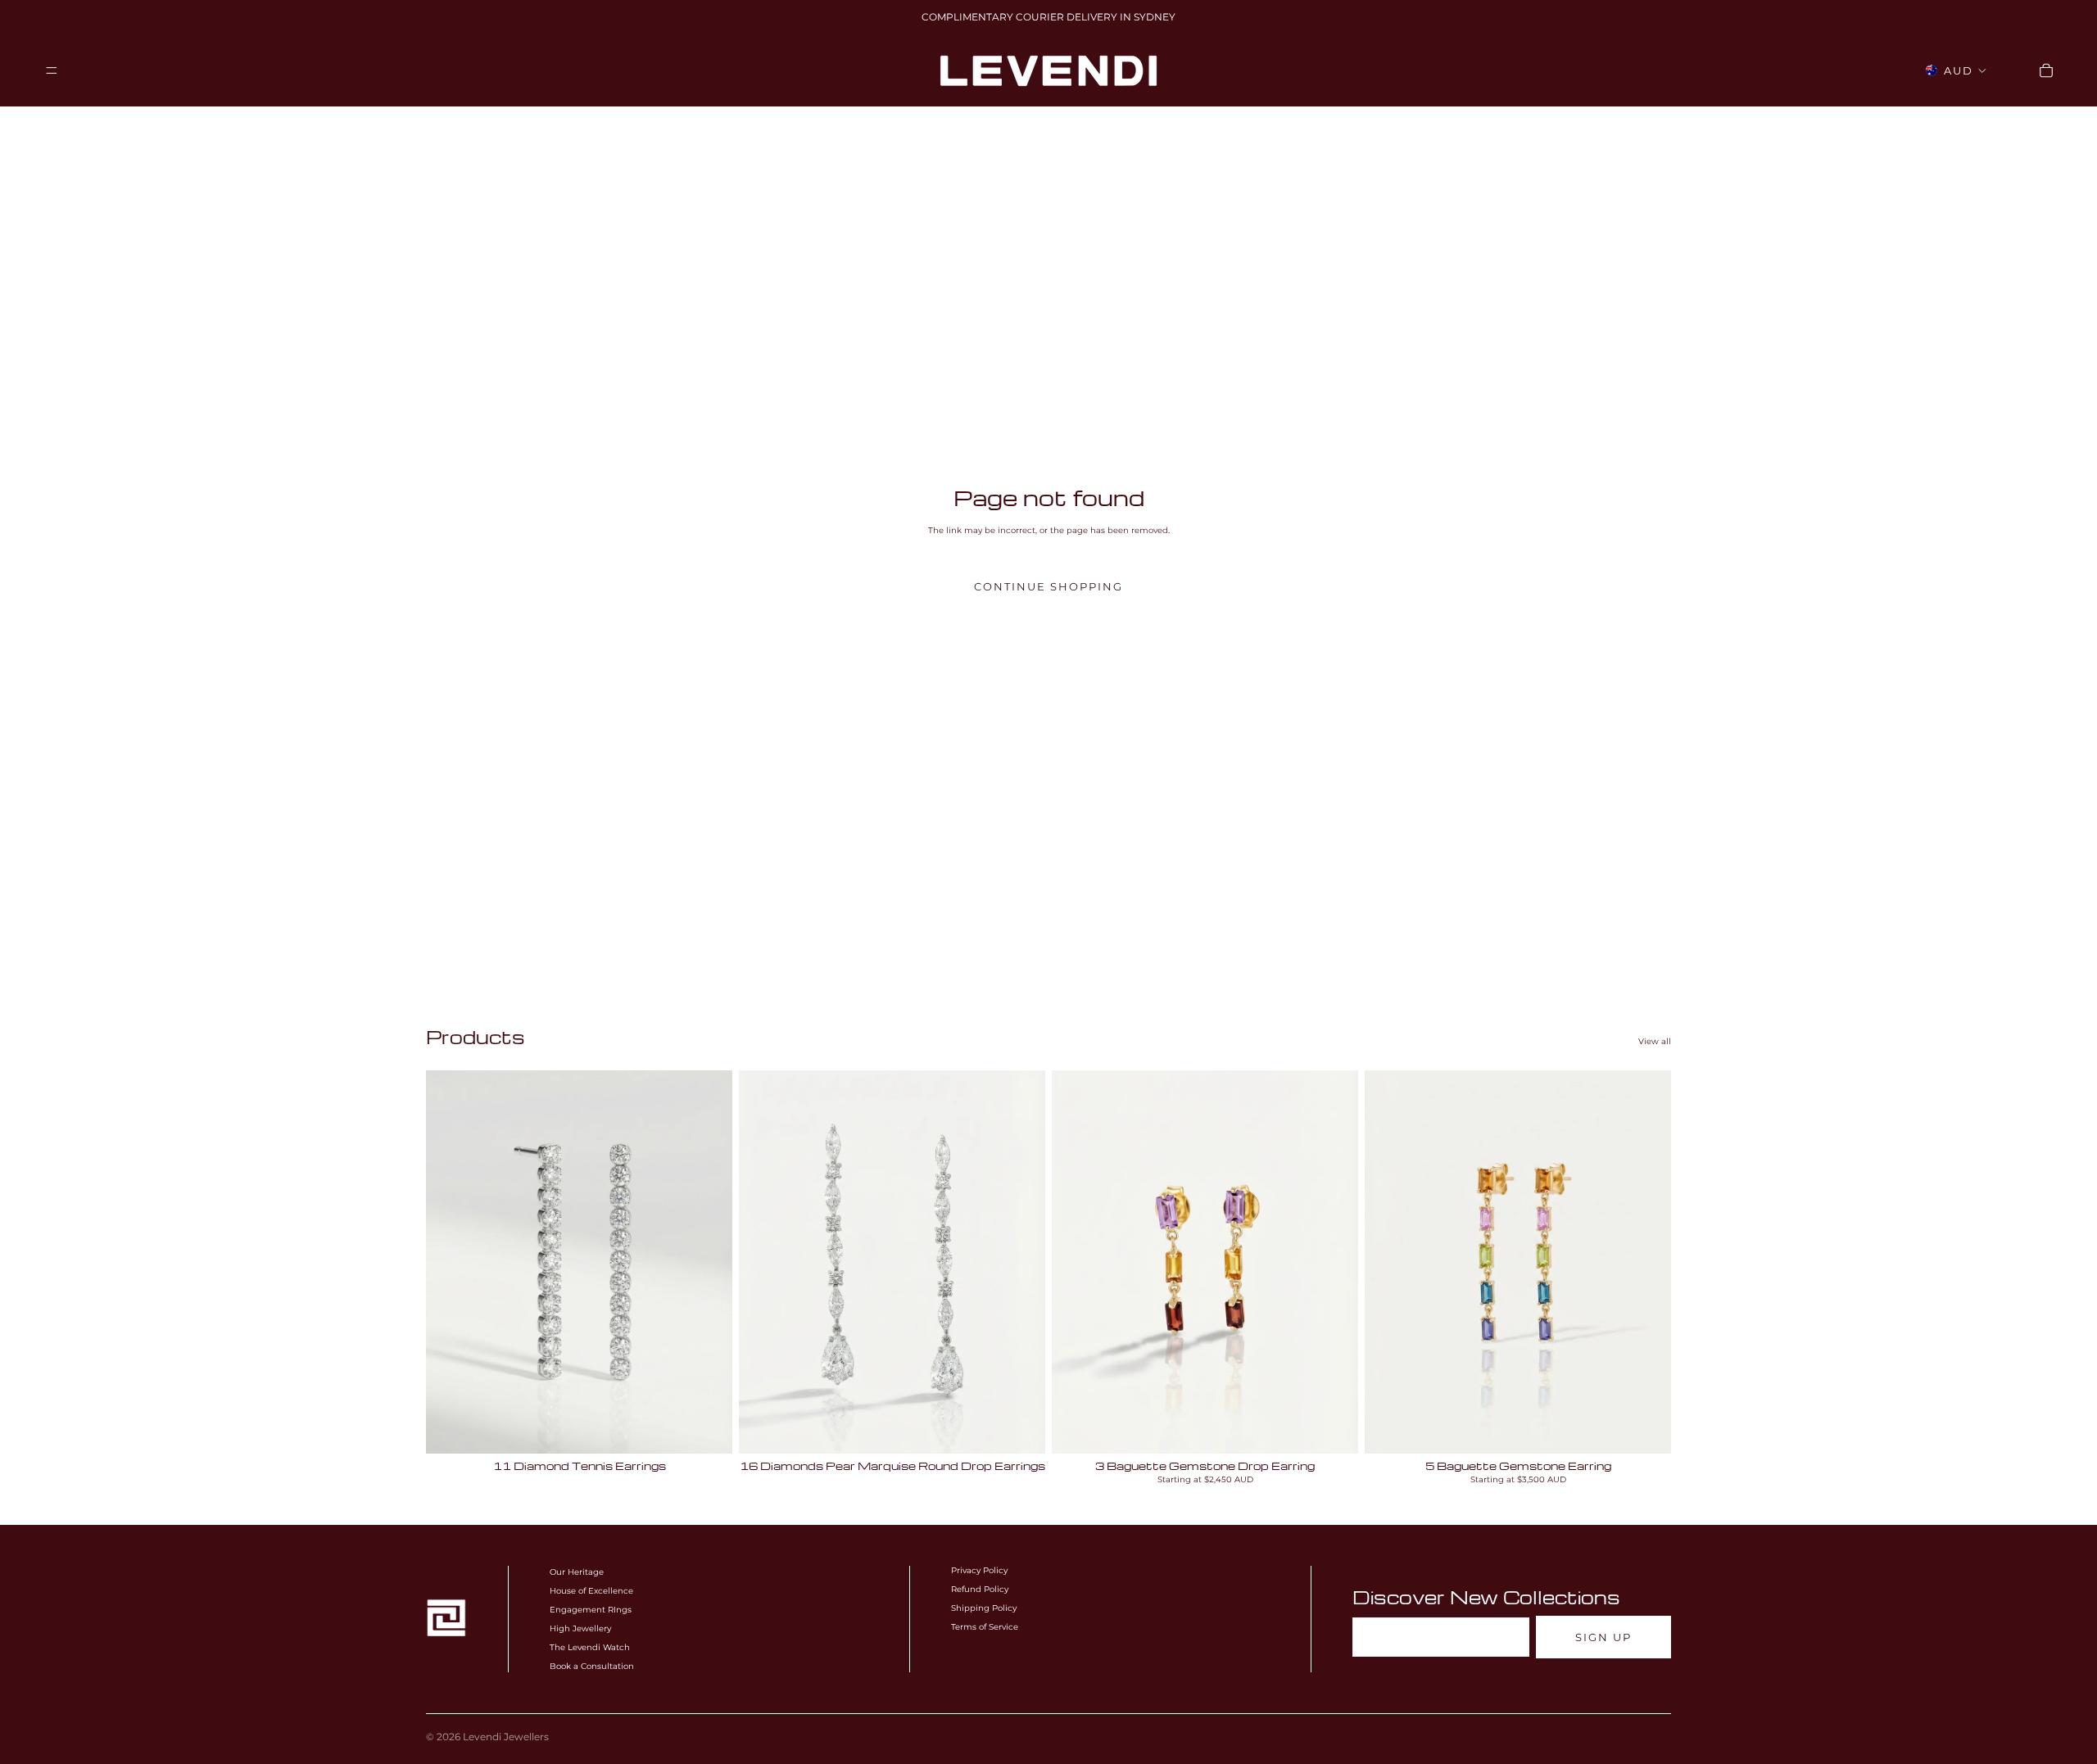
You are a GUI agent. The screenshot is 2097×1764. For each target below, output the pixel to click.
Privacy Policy (979, 1570)
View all (1655, 1041)
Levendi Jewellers (506, 1737)
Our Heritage (577, 1572)
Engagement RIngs (591, 1610)
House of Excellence (591, 1591)
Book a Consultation (592, 1666)
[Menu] (52, 70)
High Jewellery (580, 1628)
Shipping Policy (984, 1608)
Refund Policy (980, 1589)
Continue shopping (1048, 587)
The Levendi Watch (590, 1647)
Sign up (1603, 1637)
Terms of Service (985, 1627)
